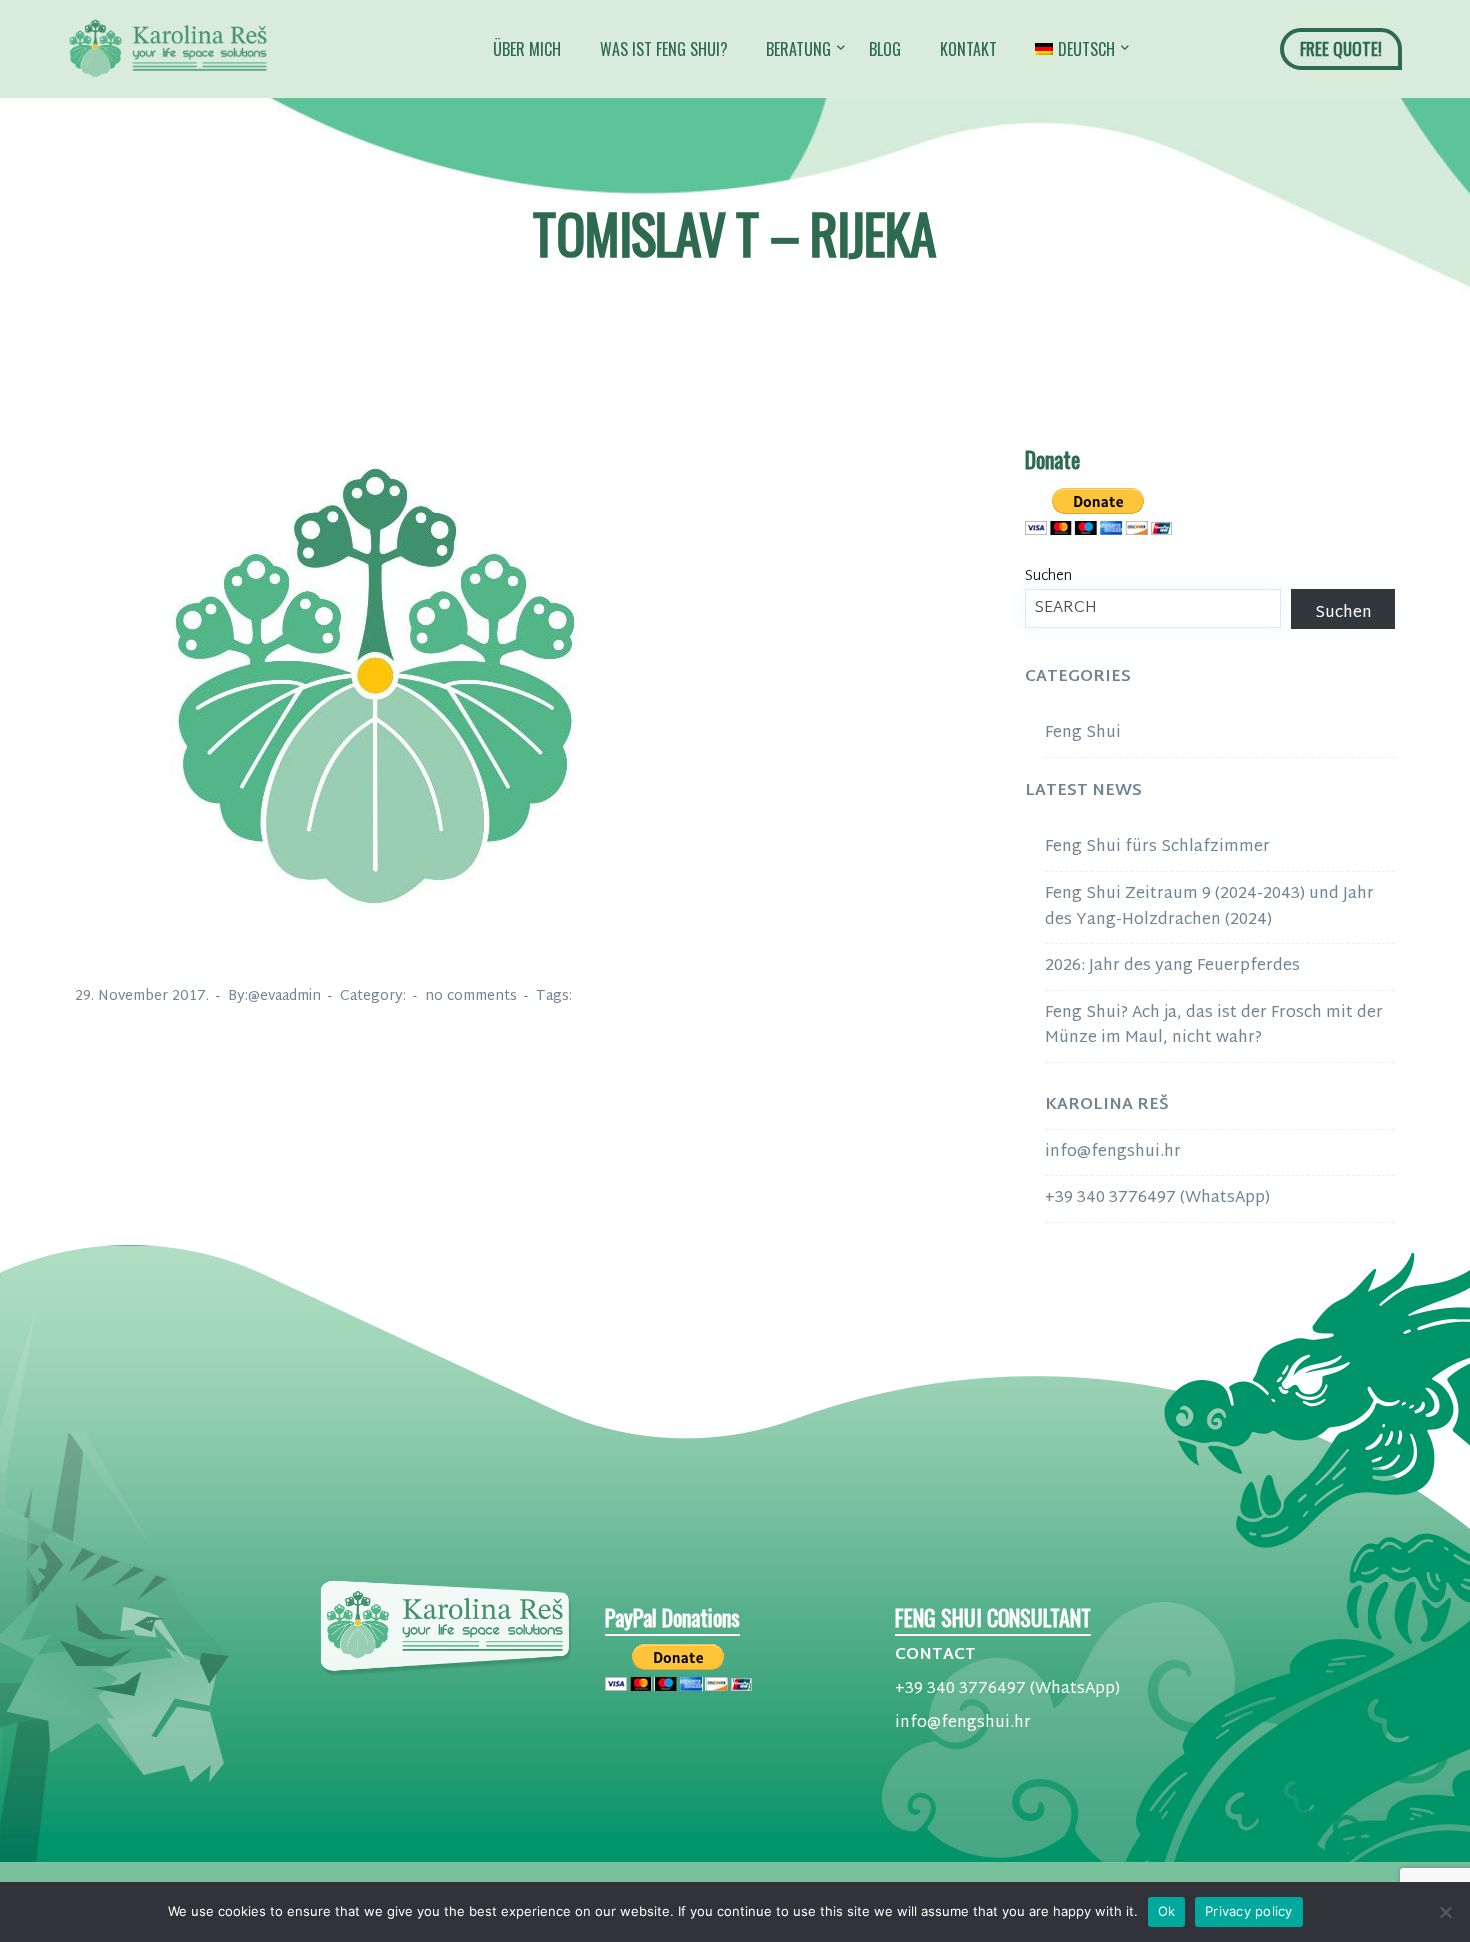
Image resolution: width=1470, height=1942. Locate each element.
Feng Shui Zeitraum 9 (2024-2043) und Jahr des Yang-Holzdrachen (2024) (1209, 907)
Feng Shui (1083, 733)
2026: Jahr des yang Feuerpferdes (1172, 966)
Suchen (1048, 576)
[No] (1445, 1912)
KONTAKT (968, 49)
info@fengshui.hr (1113, 1152)
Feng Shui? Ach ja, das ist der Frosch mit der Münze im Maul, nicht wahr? (1214, 1026)
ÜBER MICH (527, 49)
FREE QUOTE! (1341, 48)
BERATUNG (798, 49)
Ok (1167, 1911)
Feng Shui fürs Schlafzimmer (1157, 847)
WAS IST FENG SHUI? (664, 49)
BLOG (885, 49)
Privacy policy (1249, 1911)
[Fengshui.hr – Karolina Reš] (168, 49)
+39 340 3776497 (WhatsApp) (1157, 1198)
